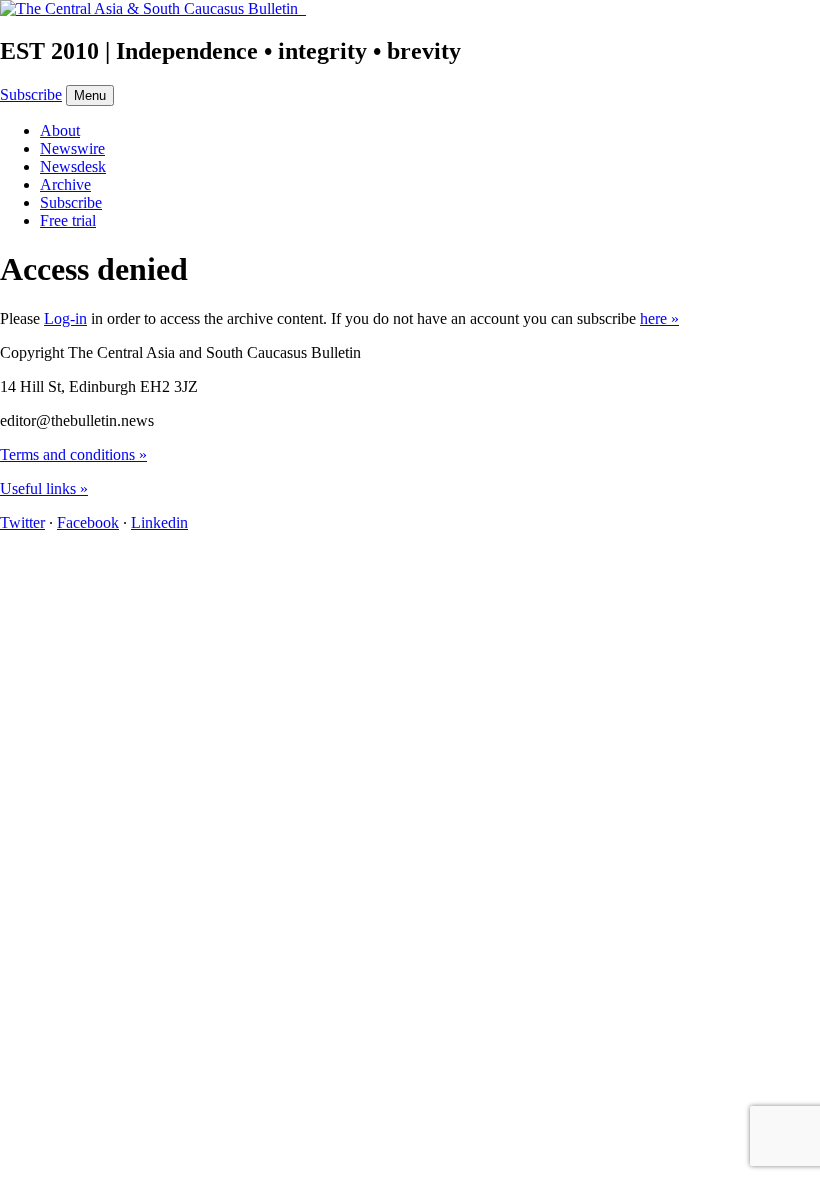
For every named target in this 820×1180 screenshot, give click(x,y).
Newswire (72, 148)
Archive (65, 184)
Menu (90, 95)
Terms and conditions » (73, 454)
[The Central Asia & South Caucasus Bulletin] (153, 8)
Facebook (88, 522)
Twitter (22, 522)
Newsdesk (73, 166)
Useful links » (44, 488)
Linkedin (159, 522)
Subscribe (31, 94)
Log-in (65, 318)
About (60, 130)
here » (659, 318)
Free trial (68, 220)
